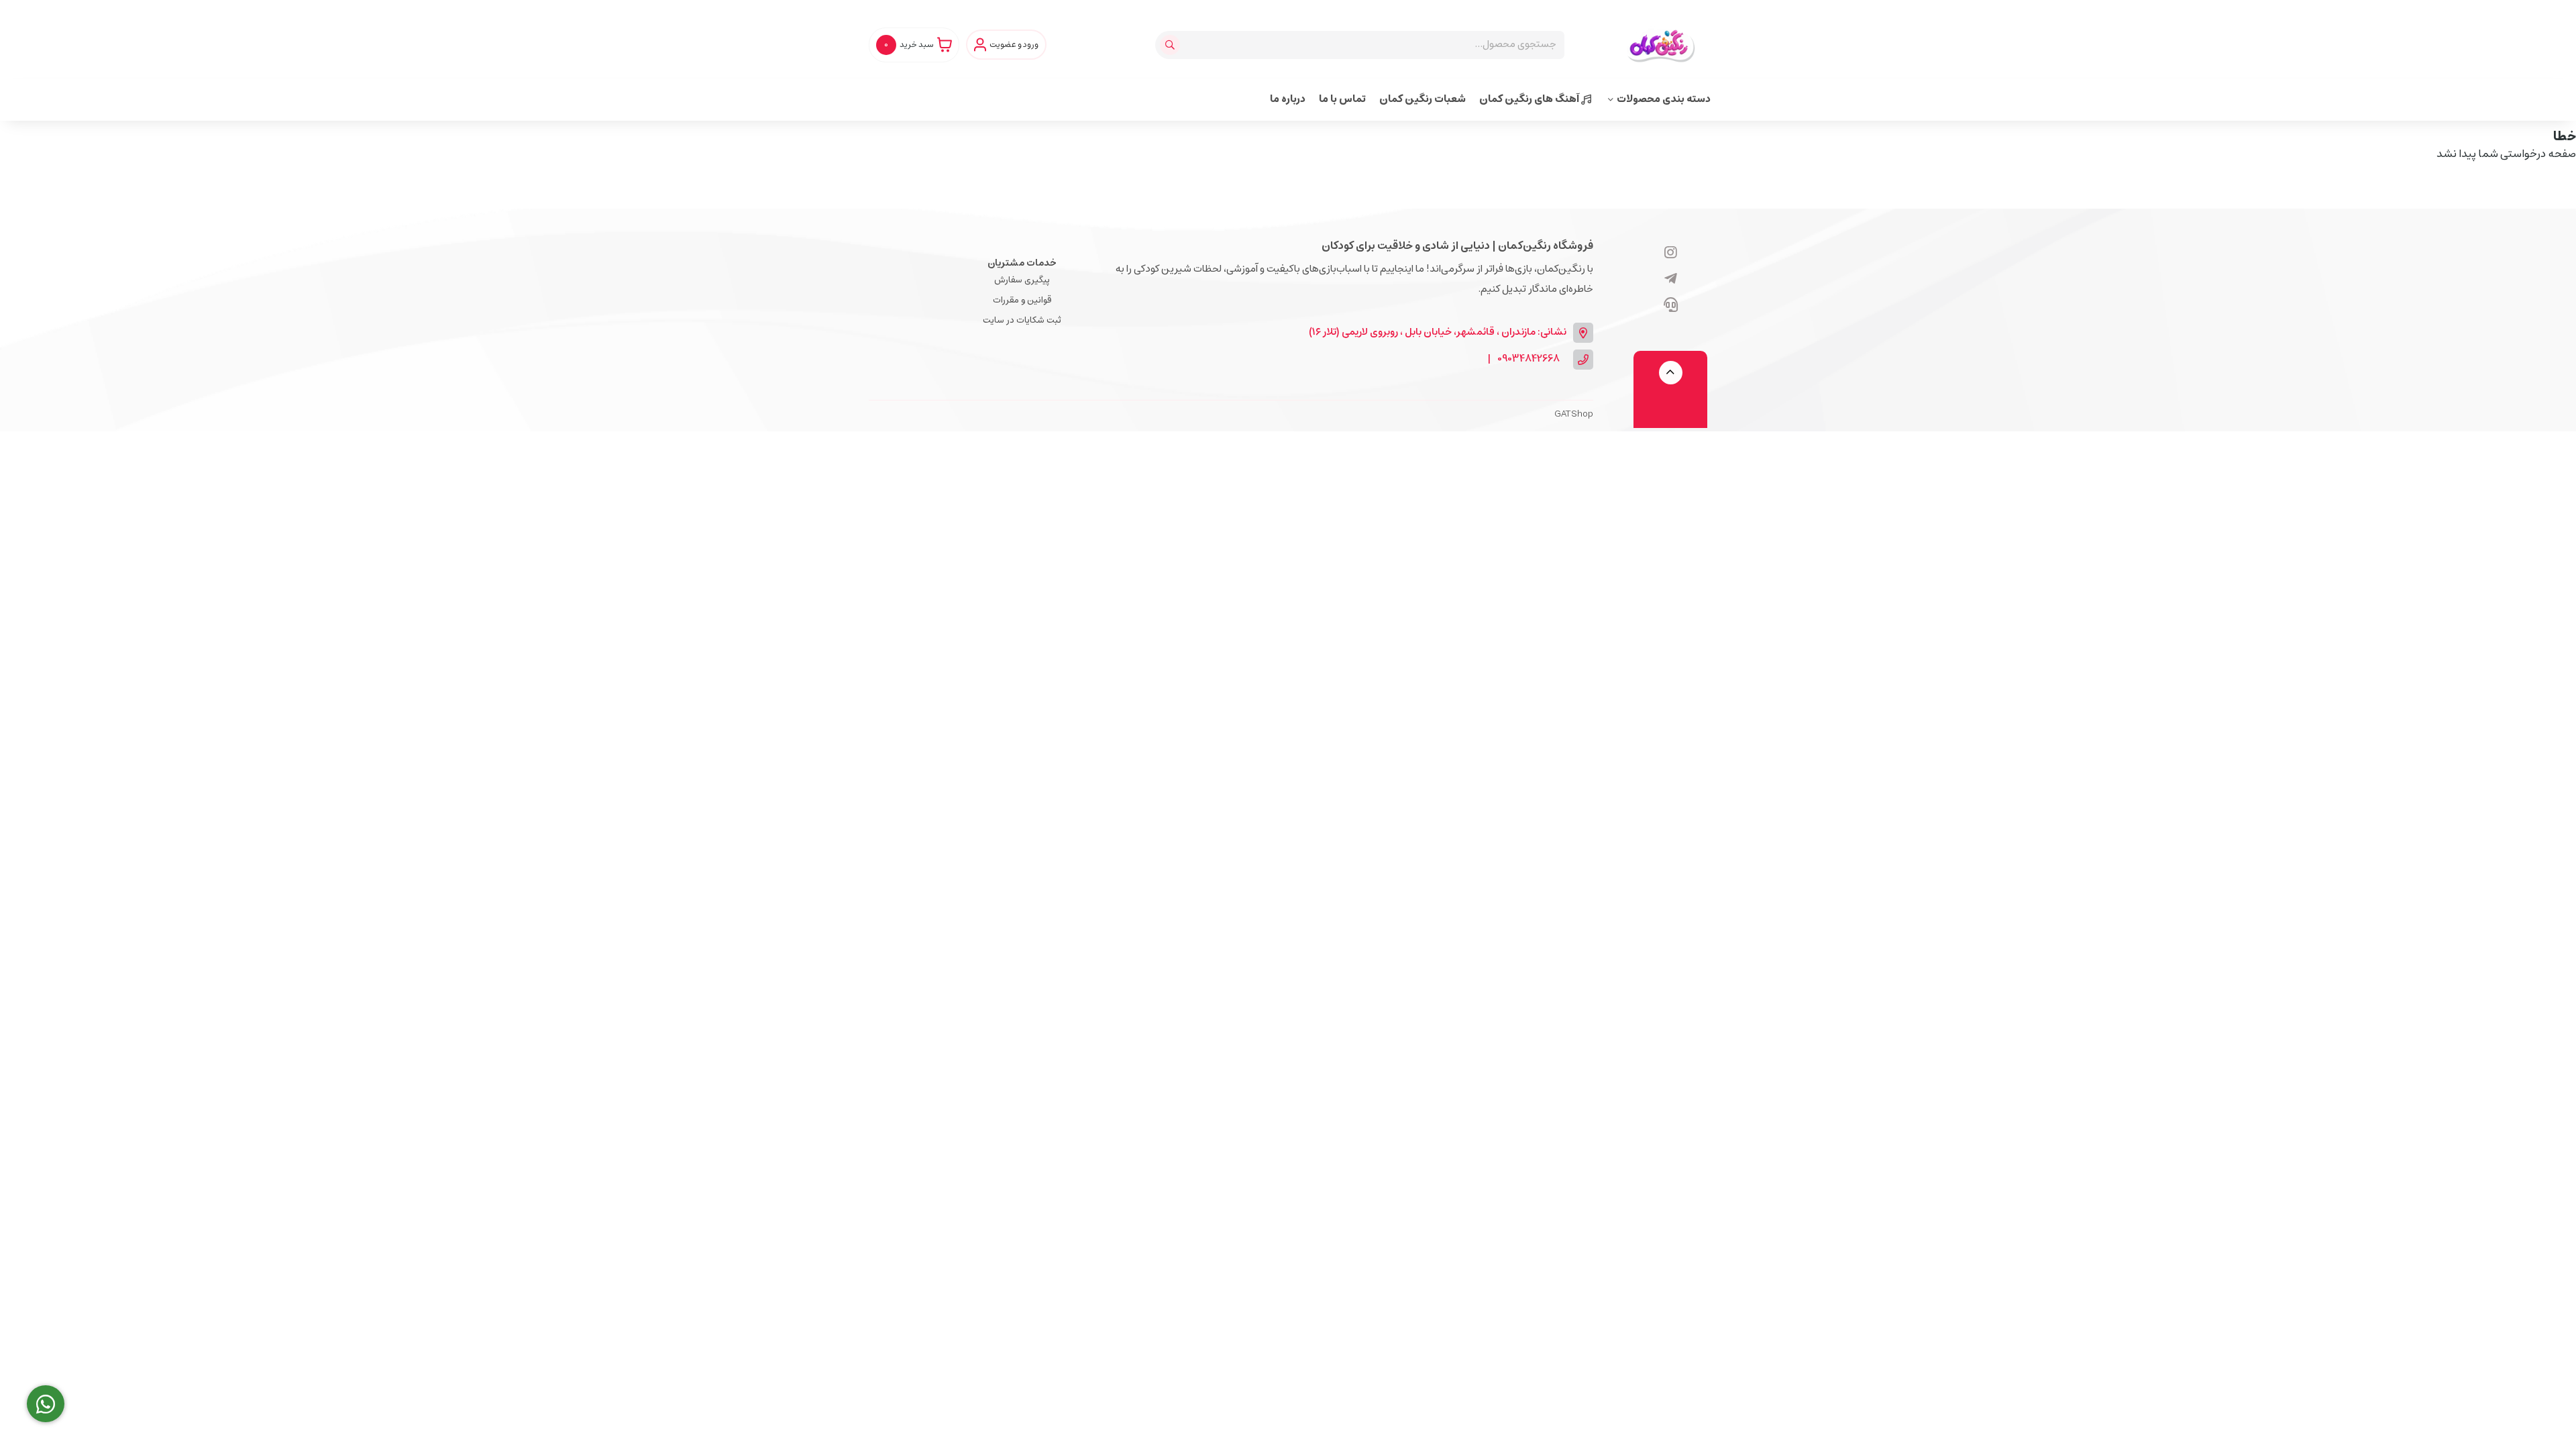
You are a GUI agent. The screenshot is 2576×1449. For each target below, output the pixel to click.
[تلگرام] (1671, 280)
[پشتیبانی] (1671, 306)
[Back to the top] (1671, 373)
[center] (1172, 45)
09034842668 (1528, 359)
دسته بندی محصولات (1664, 99)
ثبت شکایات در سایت (1022, 320)
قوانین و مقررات (1022, 300)
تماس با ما (1342, 99)
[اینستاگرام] (1671, 254)
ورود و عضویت (1014, 45)
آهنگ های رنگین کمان (1530, 99)
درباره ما (1288, 99)
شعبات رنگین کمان (1423, 99)
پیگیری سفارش (1022, 280)
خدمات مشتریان (1022, 263)
